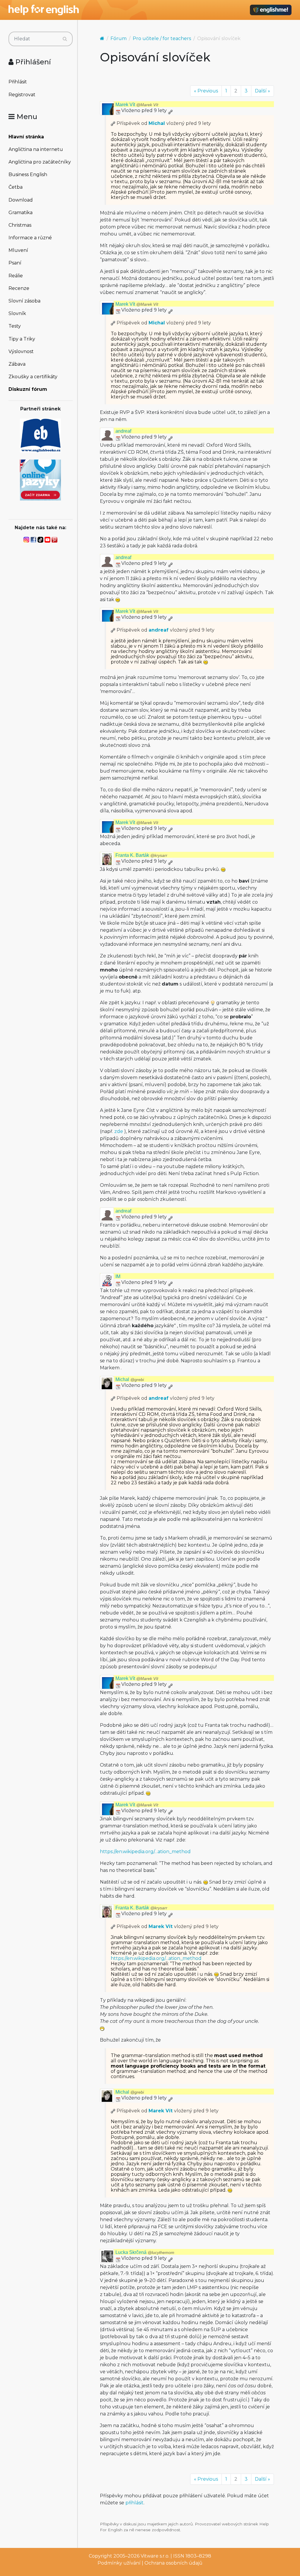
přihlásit (134, 2503)
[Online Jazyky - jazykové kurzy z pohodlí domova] (40, 480)
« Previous (206, 91)
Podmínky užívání (119, 2563)
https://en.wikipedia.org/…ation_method (145, 1852)
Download (21, 200)
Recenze (19, 288)
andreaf (123, 431)
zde (119, 1131)
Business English (28, 174)
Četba (16, 187)
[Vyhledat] (65, 39)
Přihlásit (18, 82)
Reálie (16, 276)
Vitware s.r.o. (155, 2556)
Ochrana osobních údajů (173, 2563)
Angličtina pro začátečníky (40, 162)
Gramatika (21, 213)
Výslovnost (21, 351)
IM (118, 1276)
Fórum (119, 38)
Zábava (17, 364)
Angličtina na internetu (36, 149)
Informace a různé (30, 238)
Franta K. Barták (141, 855)
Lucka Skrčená (145, 2252)
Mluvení (18, 250)
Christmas (20, 225)
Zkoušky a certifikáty (33, 377)
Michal (157, 123)
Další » (262, 91)
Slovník (17, 313)
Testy (15, 326)
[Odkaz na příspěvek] (113, 123)
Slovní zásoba (24, 301)
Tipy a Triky (22, 339)
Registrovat (22, 95)
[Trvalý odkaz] (170, 110)
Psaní (15, 263)
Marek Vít (137, 105)
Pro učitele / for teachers (162, 38)
